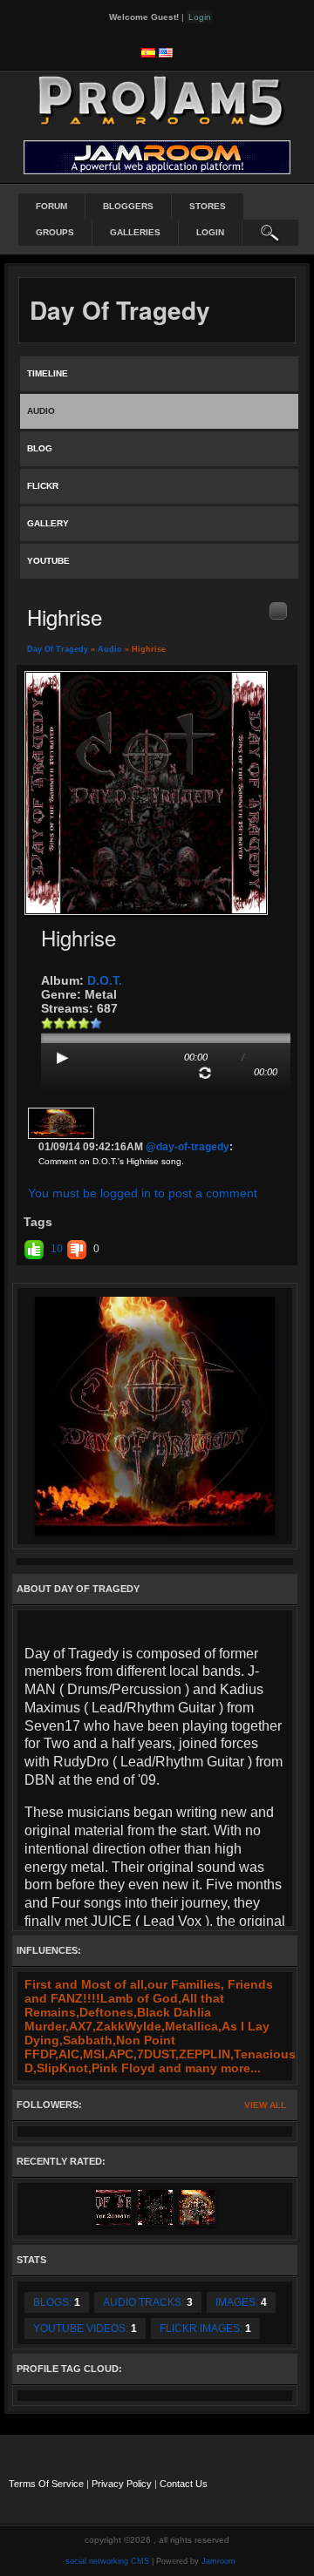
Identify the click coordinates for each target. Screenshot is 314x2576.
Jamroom (218, 2561)
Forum (51, 206)
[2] (53, 1023)
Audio (110, 649)
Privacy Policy (122, 2484)
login (210, 232)
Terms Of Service (46, 2484)
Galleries (135, 232)
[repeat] (205, 1073)
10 (57, 1249)
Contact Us (184, 2484)
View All (265, 2105)
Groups (55, 232)
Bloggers (128, 206)
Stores (208, 206)
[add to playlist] (278, 610)
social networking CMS (107, 2561)
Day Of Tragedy (58, 649)
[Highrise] (146, 792)
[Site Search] (270, 233)
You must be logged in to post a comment (143, 1193)
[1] (47, 1023)
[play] (63, 1058)
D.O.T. (105, 980)
